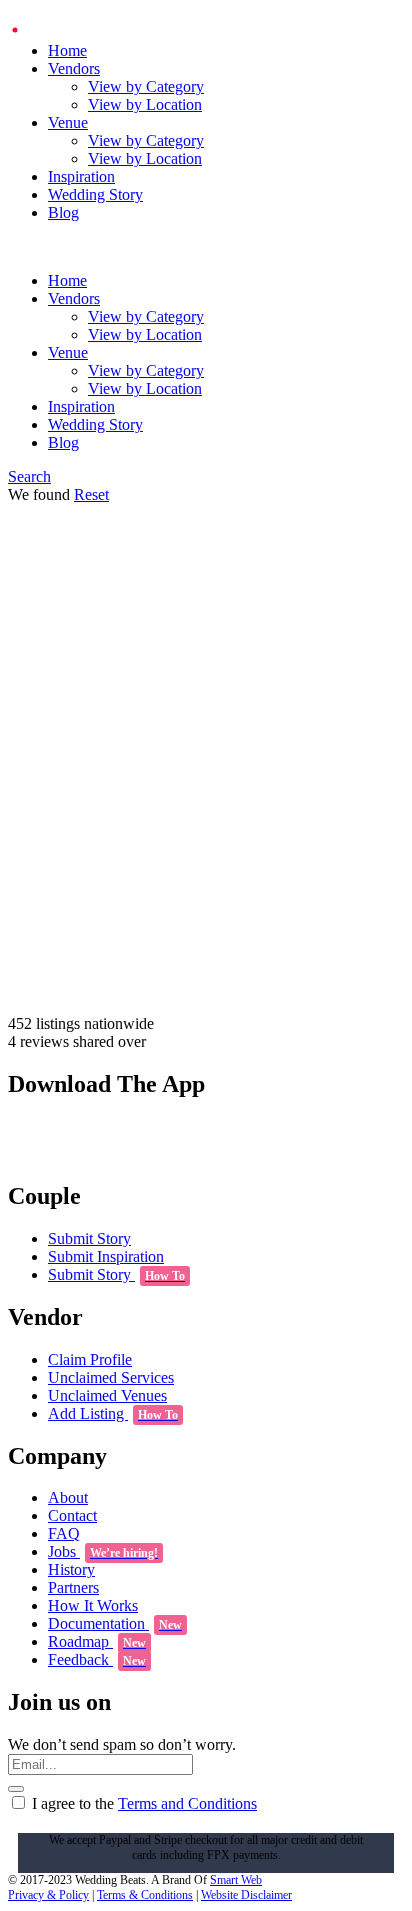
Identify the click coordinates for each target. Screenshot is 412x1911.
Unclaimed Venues (107, 1395)
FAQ (64, 1533)
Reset (91, 494)
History (71, 1569)
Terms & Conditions (145, 1895)
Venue (68, 122)
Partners (73, 1587)
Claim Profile (90, 1359)
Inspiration (81, 176)
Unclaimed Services (111, 1377)
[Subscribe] (16, 1789)
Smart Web (236, 1880)
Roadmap (97, 1641)
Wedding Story (95, 194)
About (68, 1497)
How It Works (93, 1605)
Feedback (97, 1659)
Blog (63, 212)
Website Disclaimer (246, 1895)
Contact (72, 1515)
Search (29, 476)
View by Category (146, 86)
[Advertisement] (206, 799)
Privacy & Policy (48, 1895)
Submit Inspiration (106, 1256)
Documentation (115, 1623)
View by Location (145, 104)
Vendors (74, 68)
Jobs (103, 1551)
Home (67, 50)
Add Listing (113, 1413)
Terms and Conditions (187, 1803)
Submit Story (89, 1238)
